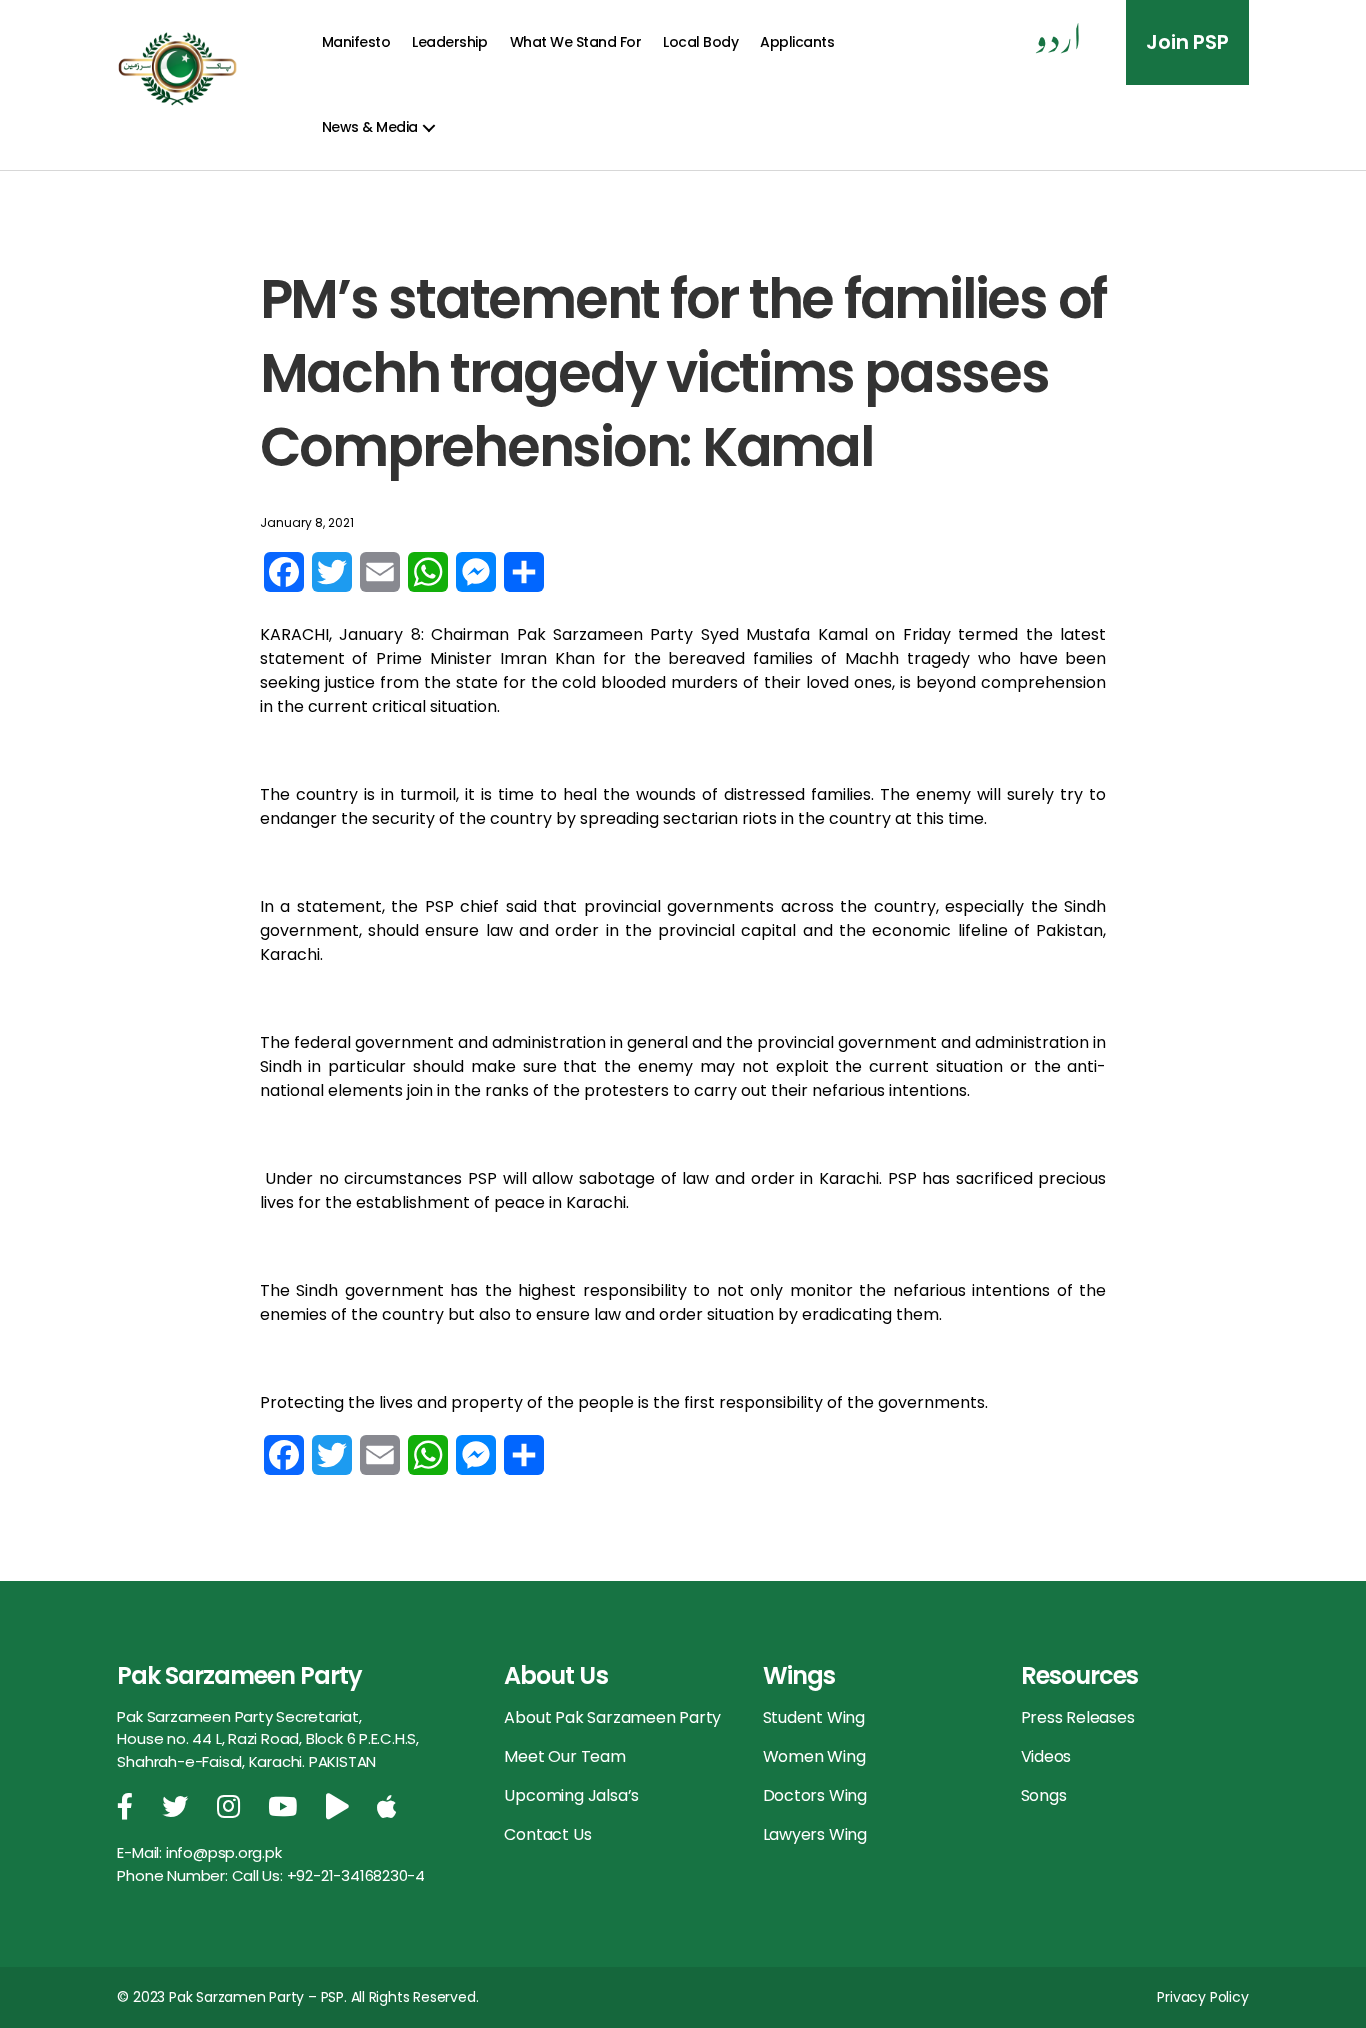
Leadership (449, 42)
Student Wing (814, 1717)
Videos (1046, 1756)
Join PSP (1187, 42)
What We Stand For (576, 42)
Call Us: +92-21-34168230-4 (329, 1875)
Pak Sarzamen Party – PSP (256, 1997)
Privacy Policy (1202, 1997)
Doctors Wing (815, 1795)
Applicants (797, 42)
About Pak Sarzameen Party (612, 1717)
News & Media (370, 127)
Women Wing (814, 1756)
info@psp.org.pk (224, 1852)
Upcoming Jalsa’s (571, 1795)
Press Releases (1078, 1717)
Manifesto (356, 42)
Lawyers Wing (815, 1834)
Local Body (700, 42)
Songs (1044, 1795)
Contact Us (547, 1834)
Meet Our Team (564, 1756)
